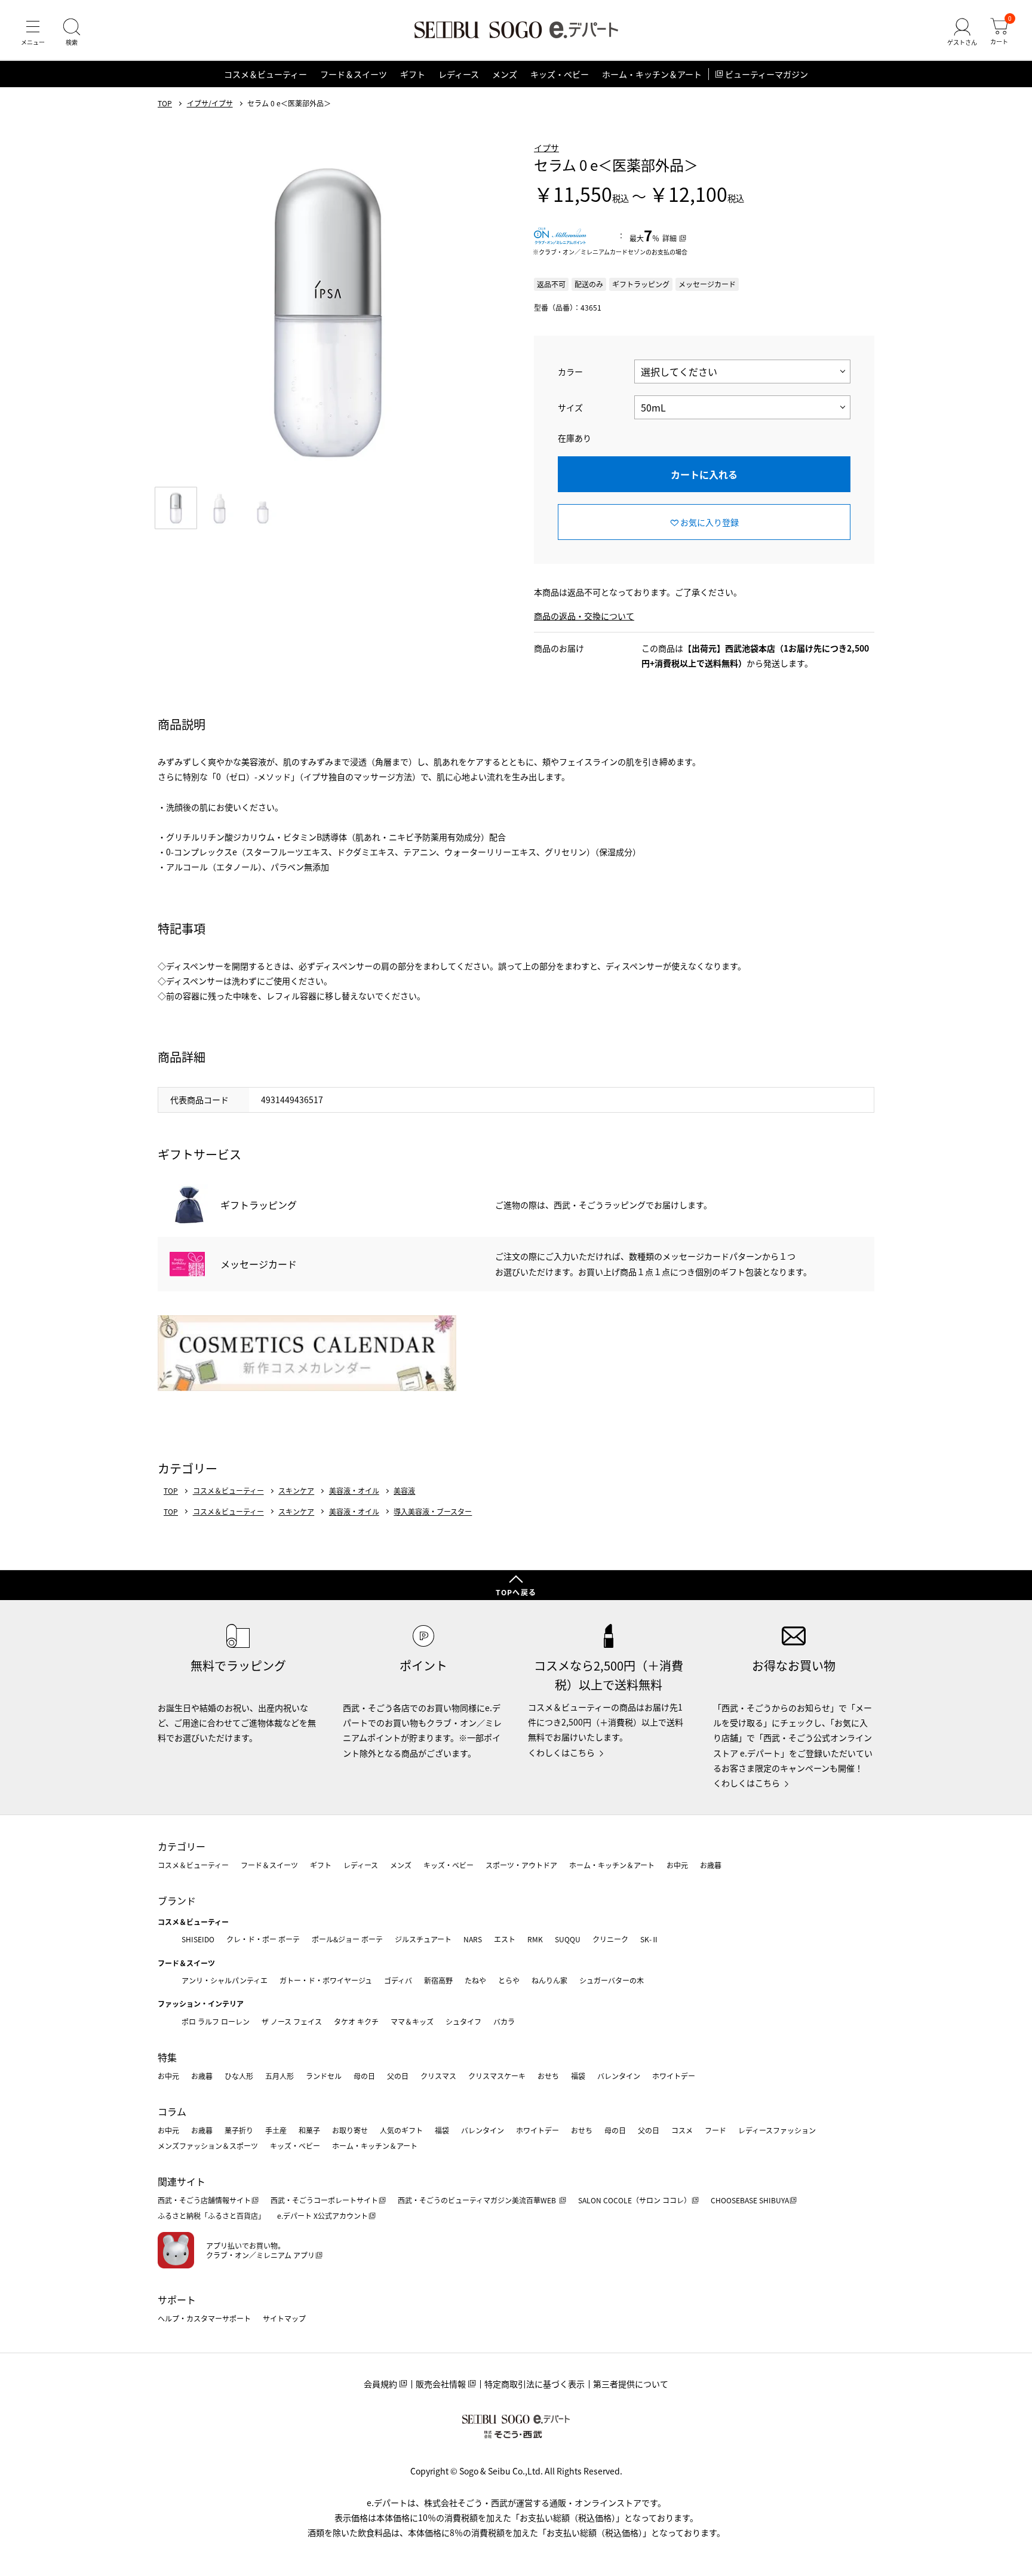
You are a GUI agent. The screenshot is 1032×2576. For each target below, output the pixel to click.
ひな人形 (239, 2076)
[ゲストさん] (962, 32)
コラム (172, 2111)
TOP (165, 103)
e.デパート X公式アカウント (322, 2216)
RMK (535, 1939)
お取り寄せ (350, 2130)
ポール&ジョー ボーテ (347, 1939)
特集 (167, 2057)
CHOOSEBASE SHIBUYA (750, 2200)
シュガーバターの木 (612, 1980)
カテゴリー (182, 1846)
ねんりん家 (549, 1980)
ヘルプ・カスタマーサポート (204, 2318)
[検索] (72, 32)
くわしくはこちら (561, 1752)
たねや (475, 1980)
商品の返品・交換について (584, 616)
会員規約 (380, 2384)
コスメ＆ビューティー (265, 74)
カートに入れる (704, 474)
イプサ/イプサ (210, 103)
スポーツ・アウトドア (521, 1865)
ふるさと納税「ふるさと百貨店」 (211, 2216)
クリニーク (610, 1939)
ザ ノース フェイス (292, 2021)
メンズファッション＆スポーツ (208, 2146)
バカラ (504, 2021)
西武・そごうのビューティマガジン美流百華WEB (478, 2200)
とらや (509, 1980)
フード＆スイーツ (354, 74)
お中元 (677, 1865)
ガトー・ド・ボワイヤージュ (326, 1980)
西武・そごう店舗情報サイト (204, 2200)
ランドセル (324, 2076)
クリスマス (438, 2076)
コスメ (682, 2130)
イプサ (546, 148)
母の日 (364, 2076)
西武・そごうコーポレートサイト (324, 2200)
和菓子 (309, 2130)
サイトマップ (284, 2318)
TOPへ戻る (516, 1592)
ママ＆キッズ (412, 2021)
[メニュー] (33, 32)
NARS (473, 1939)
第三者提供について (631, 2384)
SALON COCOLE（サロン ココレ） (635, 2200)
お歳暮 (711, 1865)
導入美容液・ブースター (433, 1512)
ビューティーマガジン (767, 74)
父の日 (398, 2076)
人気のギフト (401, 2130)
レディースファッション (777, 2130)
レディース (459, 74)
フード (715, 2130)
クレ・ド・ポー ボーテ (263, 1939)
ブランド (177, 1900)
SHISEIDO (198, 1939)
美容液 (404, 1491)
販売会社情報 (441, 2384)
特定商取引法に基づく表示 (535, 2384)
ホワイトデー (674, 2076)
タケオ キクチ (356, 2021)
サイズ (570, 407)
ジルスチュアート (423, 1939)
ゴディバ (398, 1980)
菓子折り (239, 2130)
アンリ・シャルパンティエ (225, 1980)
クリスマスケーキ (497, 2076)
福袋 (578, 2076)
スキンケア (296, 1491)
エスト (505, 1939)
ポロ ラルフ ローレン (216, 2021)
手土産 (276, 2130)
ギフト (413, 74)
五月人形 (279, 2076)
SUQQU (568, 1939)
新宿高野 (438, 1980)
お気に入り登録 (709, 522)
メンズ (505, 74)
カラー (570, 371)
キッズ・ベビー (560, 74)
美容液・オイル (354, 1491)
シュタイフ (463, 2021)
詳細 (669, 238)
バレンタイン (619, 2076)
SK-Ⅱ (649, 1939)
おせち (548, 2076)
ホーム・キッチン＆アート (652, 74)
